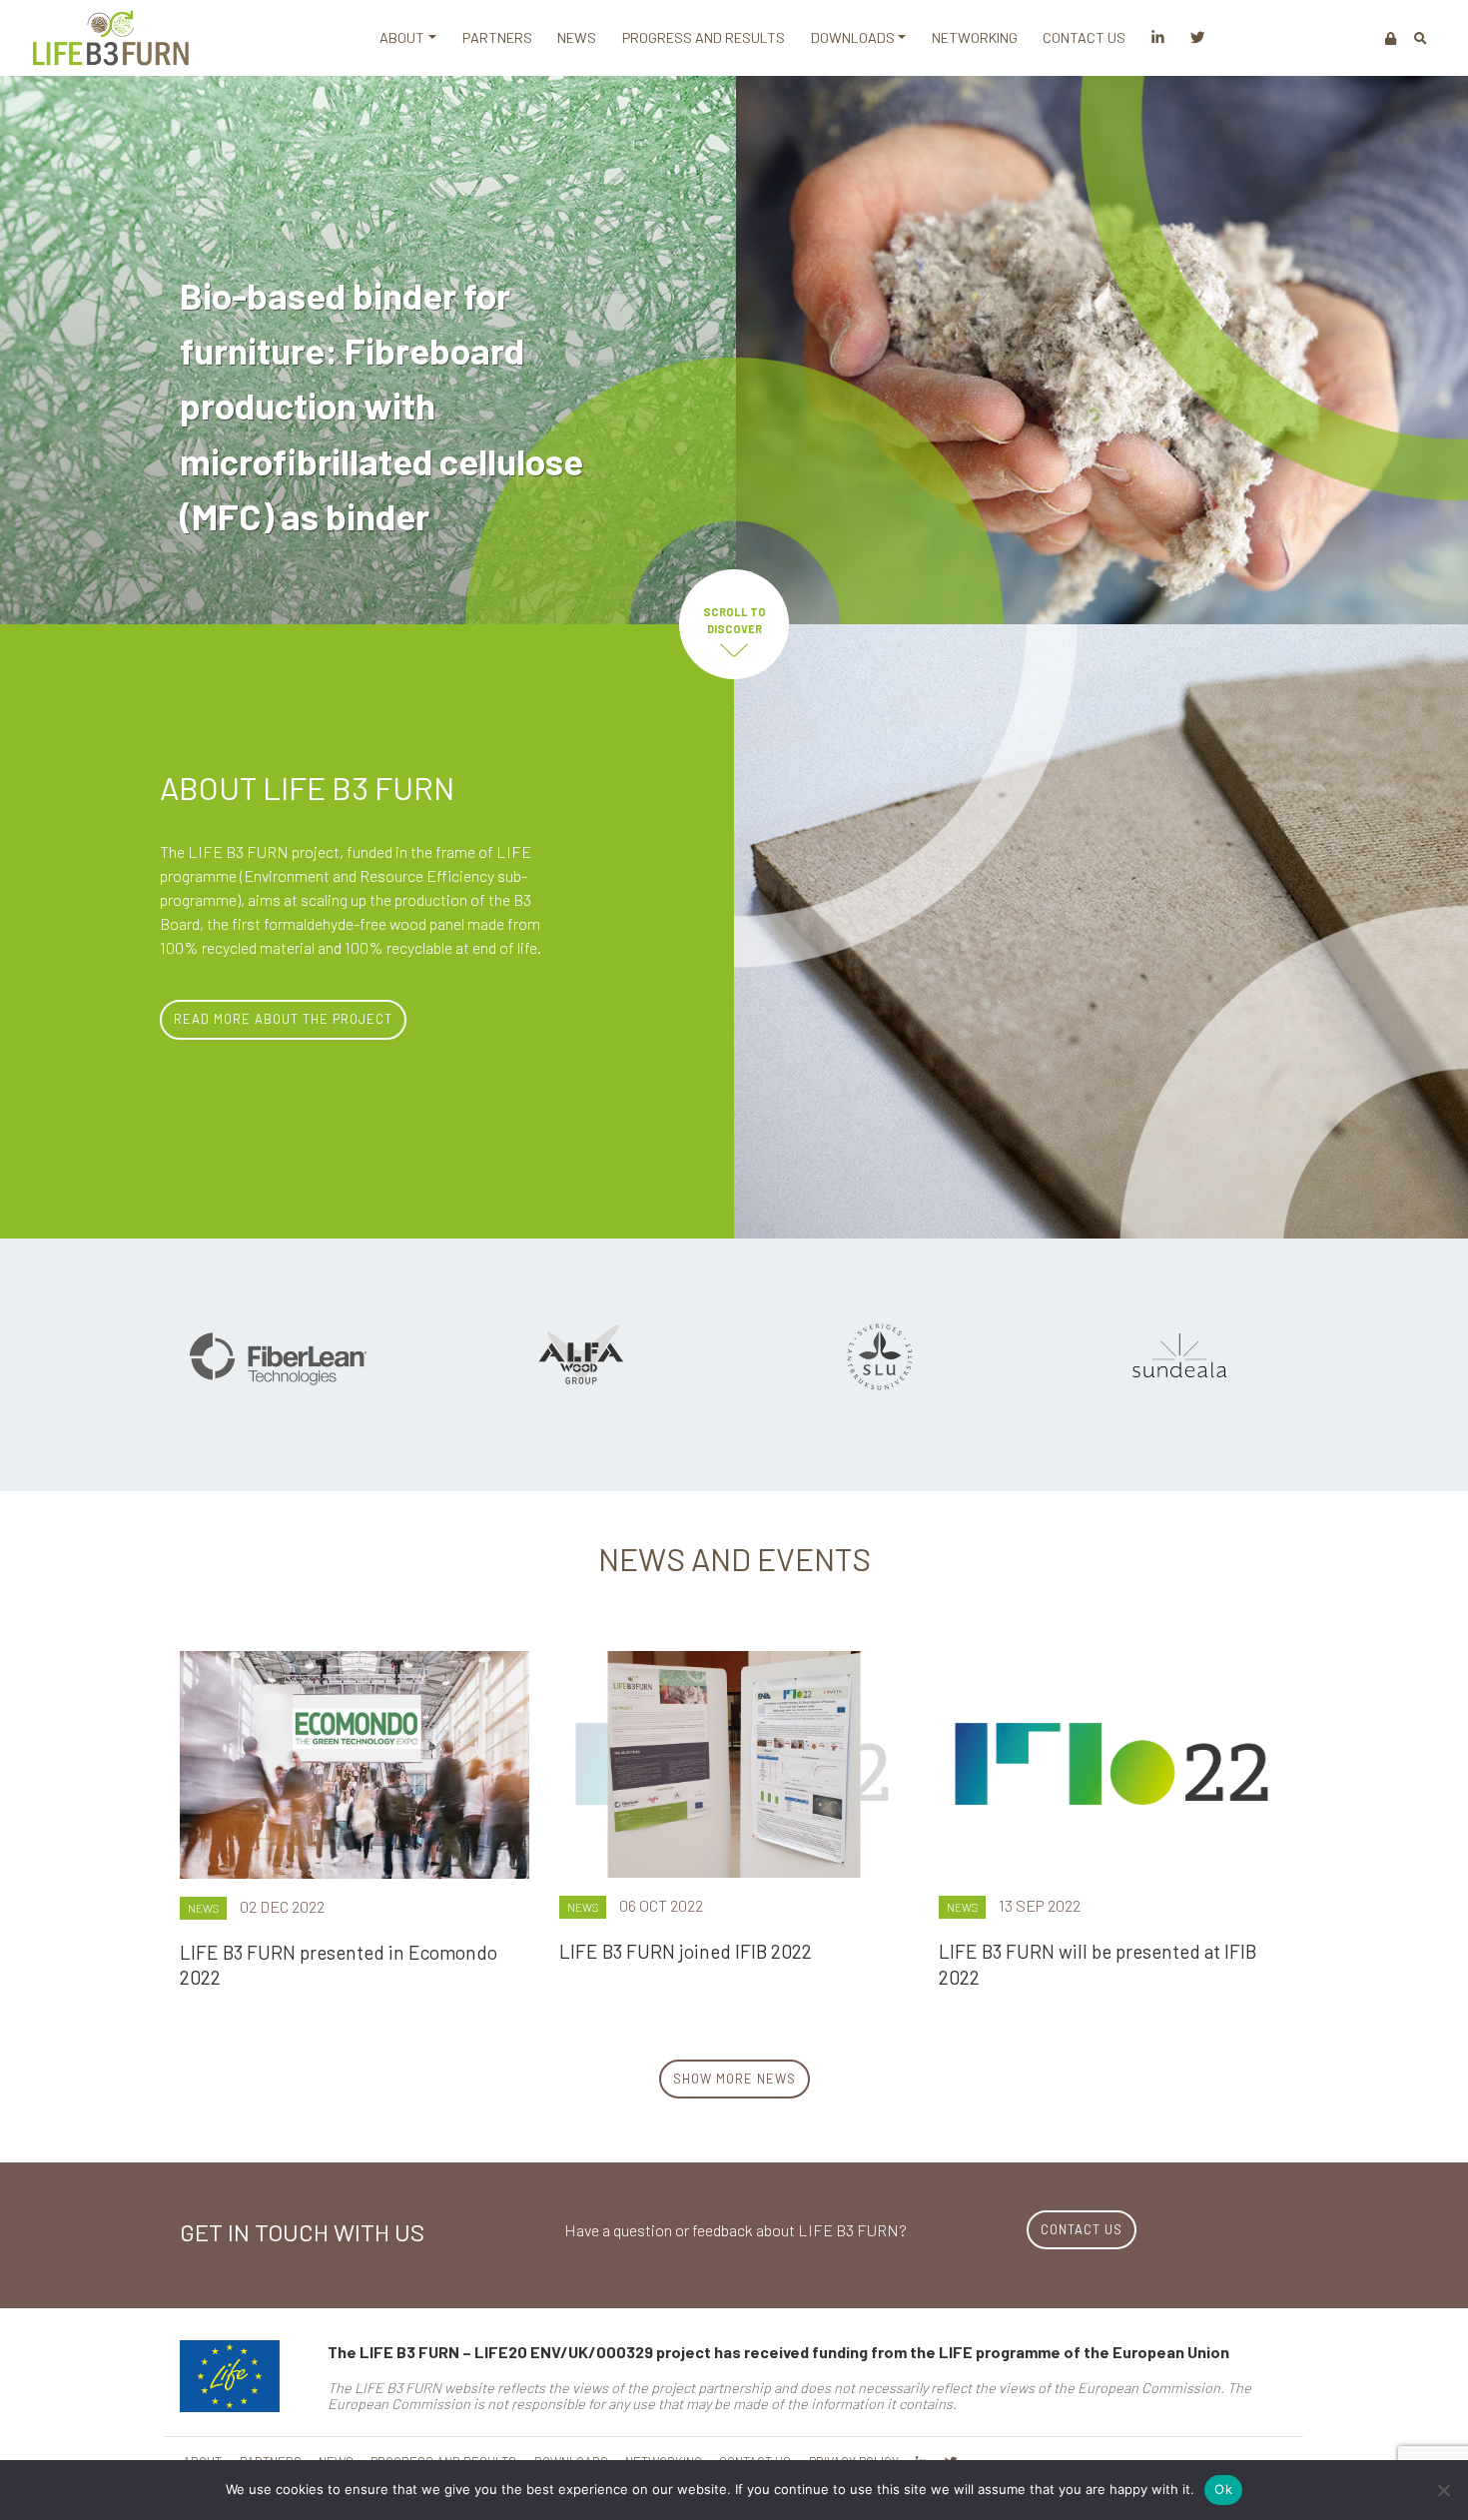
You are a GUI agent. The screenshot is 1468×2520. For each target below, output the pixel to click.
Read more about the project (283, 1019)
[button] (1421, 38)
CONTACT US (1082, 2229)
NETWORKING (975, 37)
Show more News (734, 2079)
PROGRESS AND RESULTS (704, 37)
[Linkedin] (1158, 38)
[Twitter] (1197, 38)
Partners (497, 37)
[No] (1443, 2490)
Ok (1223, 2489)
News (577, 37)
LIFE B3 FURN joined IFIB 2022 (686, 1951)
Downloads (853, 37)
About (402, 37)
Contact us (1084, 37)
